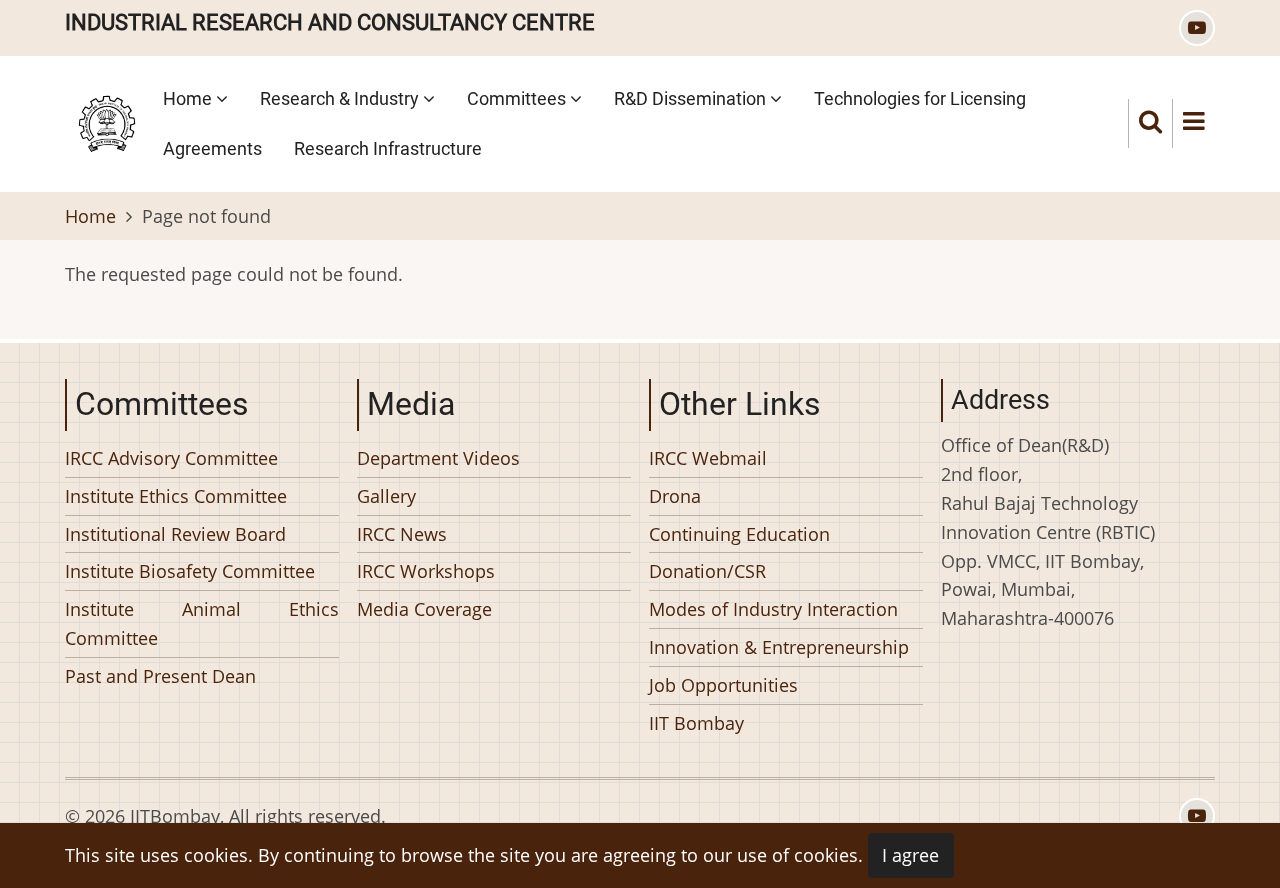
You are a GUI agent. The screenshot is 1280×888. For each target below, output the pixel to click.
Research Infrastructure (388, 148)
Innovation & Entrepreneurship (779, 647)
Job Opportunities (723, 684)
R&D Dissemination (692, 98)
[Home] (107, 121)
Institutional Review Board (175, 533)
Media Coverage (424, 609)
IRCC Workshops (426, 571)
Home (189, 98)
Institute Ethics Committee (176, 495)
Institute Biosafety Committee (190, 571)
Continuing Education (739, 533)
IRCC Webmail (708, 458)
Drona (675, 495)
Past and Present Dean (160, 675)
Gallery (386, 495)
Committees (518, 98)
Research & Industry (341, 98)
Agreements (212, 148)
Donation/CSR (707, 571)
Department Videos (438, 458)
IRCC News (402, 533)
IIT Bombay (696, 722)
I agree (910, 855)
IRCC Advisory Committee (171, 458)
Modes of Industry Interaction (773, 609)
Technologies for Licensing (920, 98)
